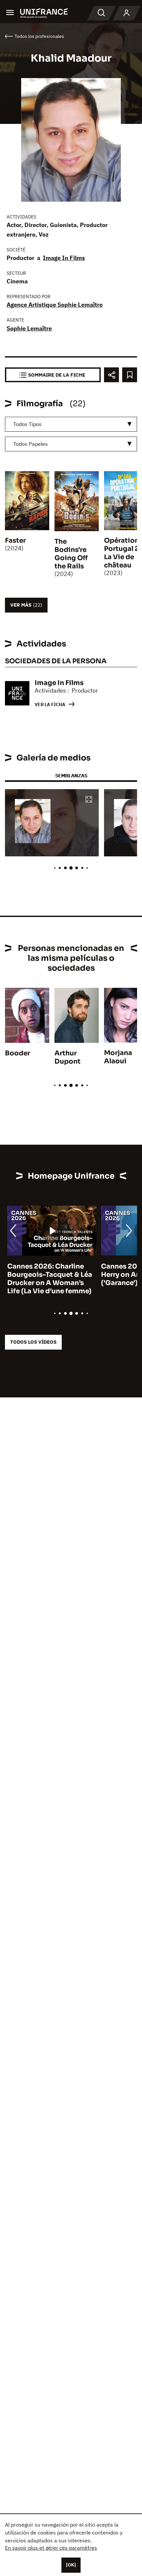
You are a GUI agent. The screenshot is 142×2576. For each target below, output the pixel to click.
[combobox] (71, 424)
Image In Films (64, 258)
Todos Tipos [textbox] (27, 424)
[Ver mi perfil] (126, 13)
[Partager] (111, 375)
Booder (18, 1053)
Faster (15, 541)
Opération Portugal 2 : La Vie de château (123, 553)
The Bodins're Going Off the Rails (71, 554)
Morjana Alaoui (118, 1057)
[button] (89, 800)
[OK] (71, 2565)
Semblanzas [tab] (71, 775)
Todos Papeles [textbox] (31, 444)
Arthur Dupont (68, 1057)
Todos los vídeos (33, 1342)
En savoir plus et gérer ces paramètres (51, 2548)
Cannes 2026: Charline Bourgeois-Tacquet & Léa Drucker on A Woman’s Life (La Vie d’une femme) (47, 1279)
